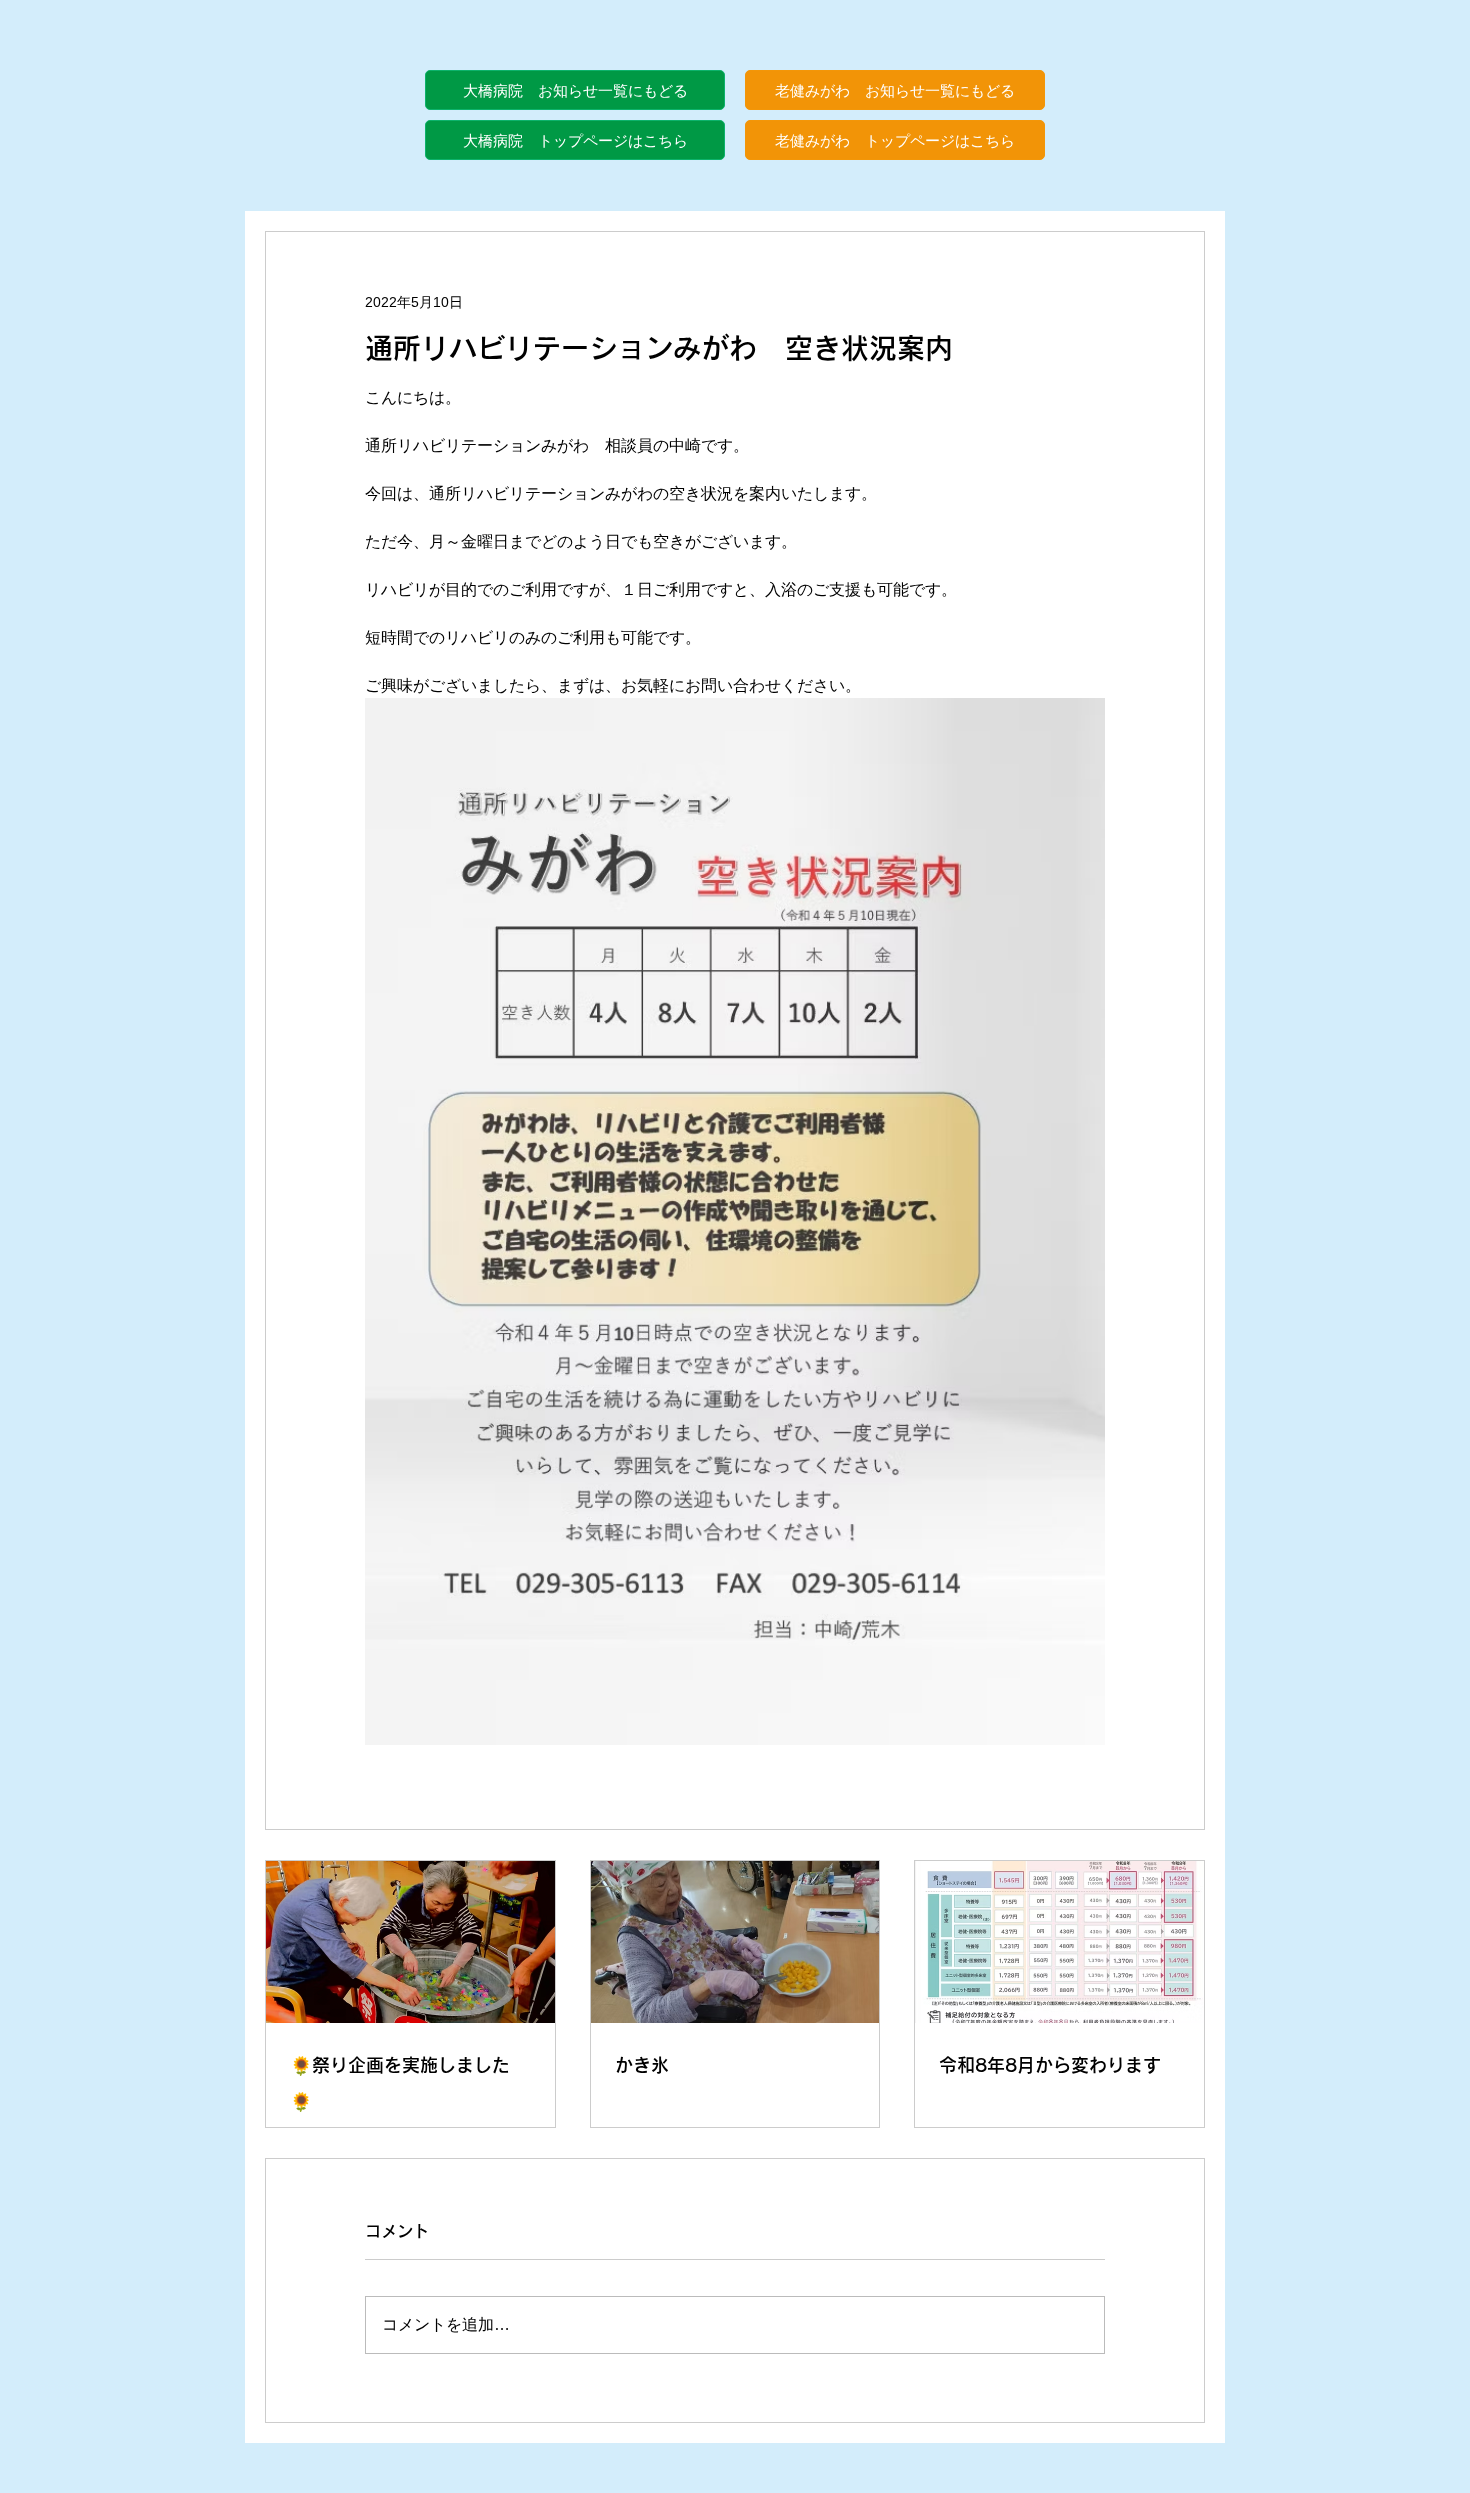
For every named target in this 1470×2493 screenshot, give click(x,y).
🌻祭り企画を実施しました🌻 (400, 2083)
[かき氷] (735, 1942)
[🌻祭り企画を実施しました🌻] (410, 1942)
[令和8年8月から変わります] (1059, 1942)
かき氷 (642, 2065)
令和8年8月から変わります (1050, 2065)
